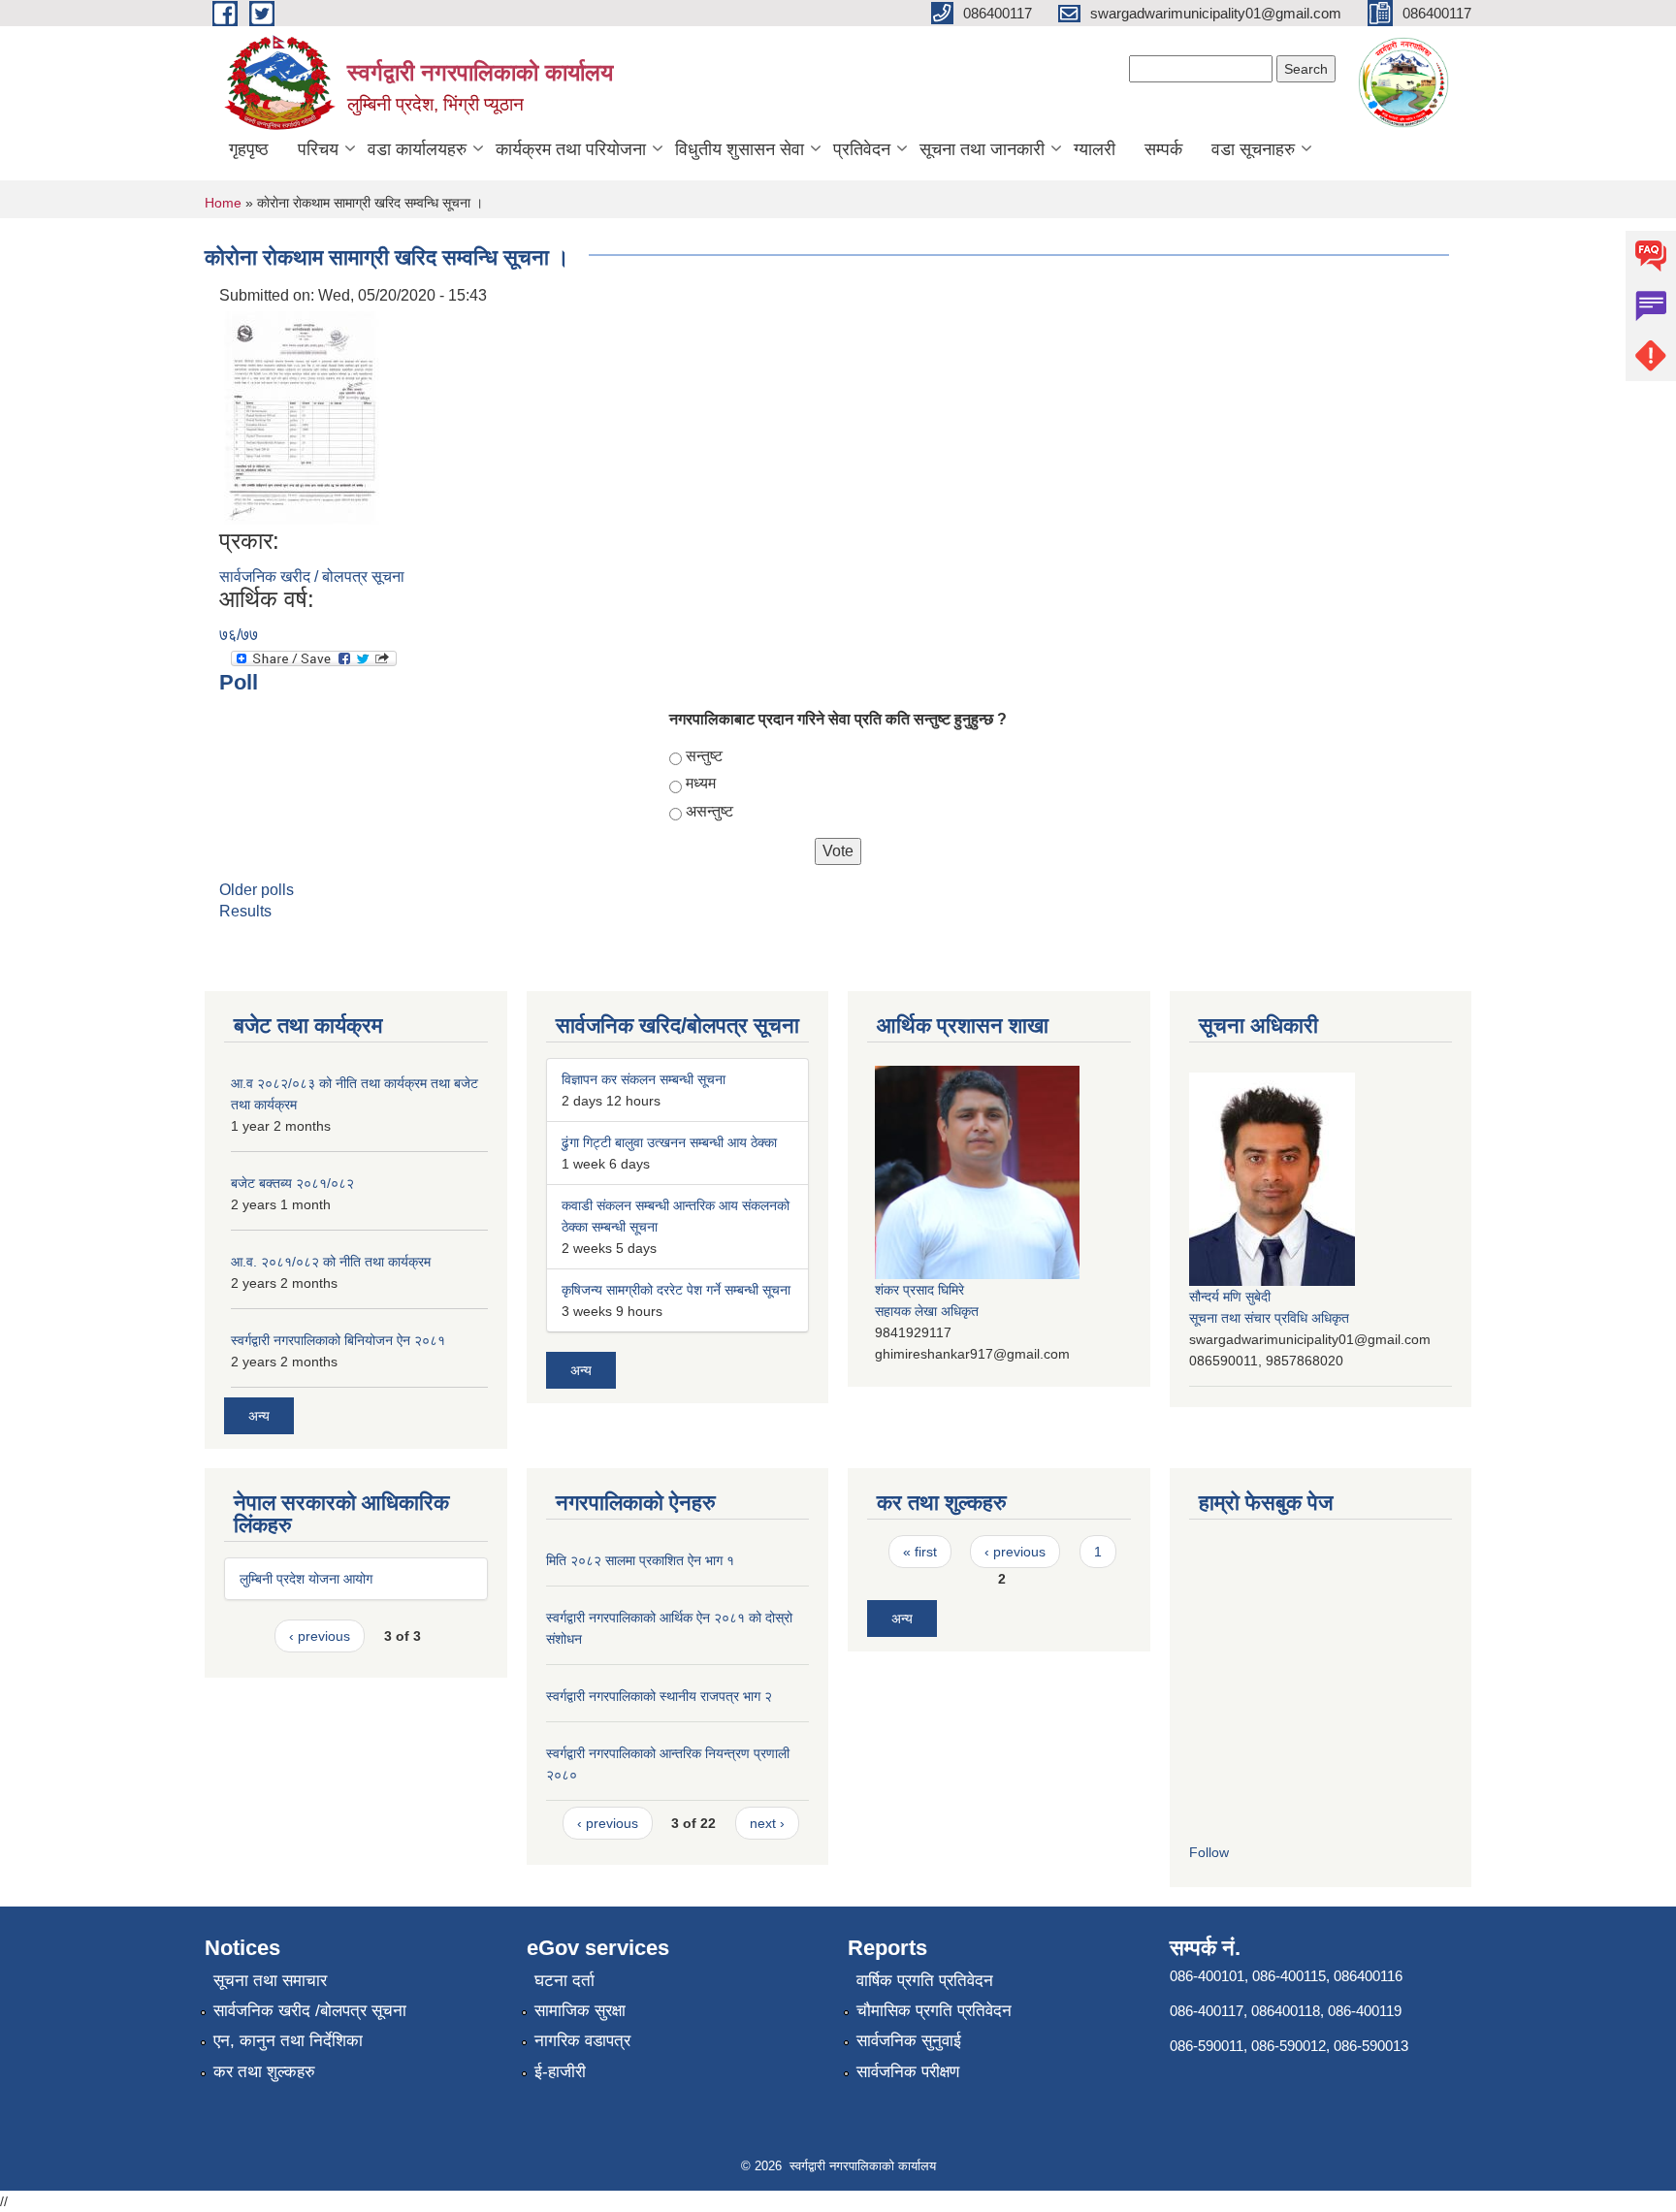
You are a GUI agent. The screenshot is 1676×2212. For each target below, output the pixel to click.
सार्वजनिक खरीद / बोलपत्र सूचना (312, 577)
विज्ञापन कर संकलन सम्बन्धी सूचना (644, 1079)
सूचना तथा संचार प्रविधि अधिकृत (1269, 1318)
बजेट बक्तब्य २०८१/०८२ (292, 1183)
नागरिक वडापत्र (582, 2041)
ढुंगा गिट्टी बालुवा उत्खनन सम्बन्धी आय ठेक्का (669, 1142)
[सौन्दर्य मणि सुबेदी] (1272, 1177)
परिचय (318, 149)
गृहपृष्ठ (249, 149)
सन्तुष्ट (704, 756)
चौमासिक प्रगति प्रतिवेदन (934, 2011)
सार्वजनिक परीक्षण (908, 2072)
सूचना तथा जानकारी (982, 149)
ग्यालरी (1095, 149)
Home (223, 203)
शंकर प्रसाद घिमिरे (919, 1290)
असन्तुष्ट (709, 811)
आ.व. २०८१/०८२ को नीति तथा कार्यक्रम (331, 1262)
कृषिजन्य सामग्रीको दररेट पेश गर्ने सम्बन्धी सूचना (676, 1290)
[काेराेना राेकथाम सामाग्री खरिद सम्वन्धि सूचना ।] (302, 417)
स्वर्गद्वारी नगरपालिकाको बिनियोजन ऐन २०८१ (338, 1340)
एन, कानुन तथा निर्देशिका (288, 2041)
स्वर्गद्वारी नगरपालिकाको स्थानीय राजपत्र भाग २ (659, 1696)
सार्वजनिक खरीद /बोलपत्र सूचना (310, 2011)
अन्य (259, 1416)
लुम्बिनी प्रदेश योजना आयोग (306, 1579)
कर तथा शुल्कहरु (264, 2072)
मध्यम (701, 783)
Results (245, 911)
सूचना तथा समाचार (270, 1981)
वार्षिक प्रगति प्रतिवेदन (925, 1981)
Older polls (257, 890)
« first (920, 1552)
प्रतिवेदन (862, 149)
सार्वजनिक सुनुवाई (909, 2041)
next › (767, 1823)
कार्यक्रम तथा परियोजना (571, 149)
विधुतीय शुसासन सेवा (740, 149)
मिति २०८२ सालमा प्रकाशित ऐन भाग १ (640, 1560)
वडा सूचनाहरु (1253, 149)
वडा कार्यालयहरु (417, 149)
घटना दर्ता (564, 1981)
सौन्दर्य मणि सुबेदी (1230, 1297)
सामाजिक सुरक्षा (580, 2011)
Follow (1209, 1852)
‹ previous (320, 1636)
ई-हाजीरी (560, 2072)
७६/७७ (239, 635)
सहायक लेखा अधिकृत (927, 1311)
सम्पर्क (1163, 149)
